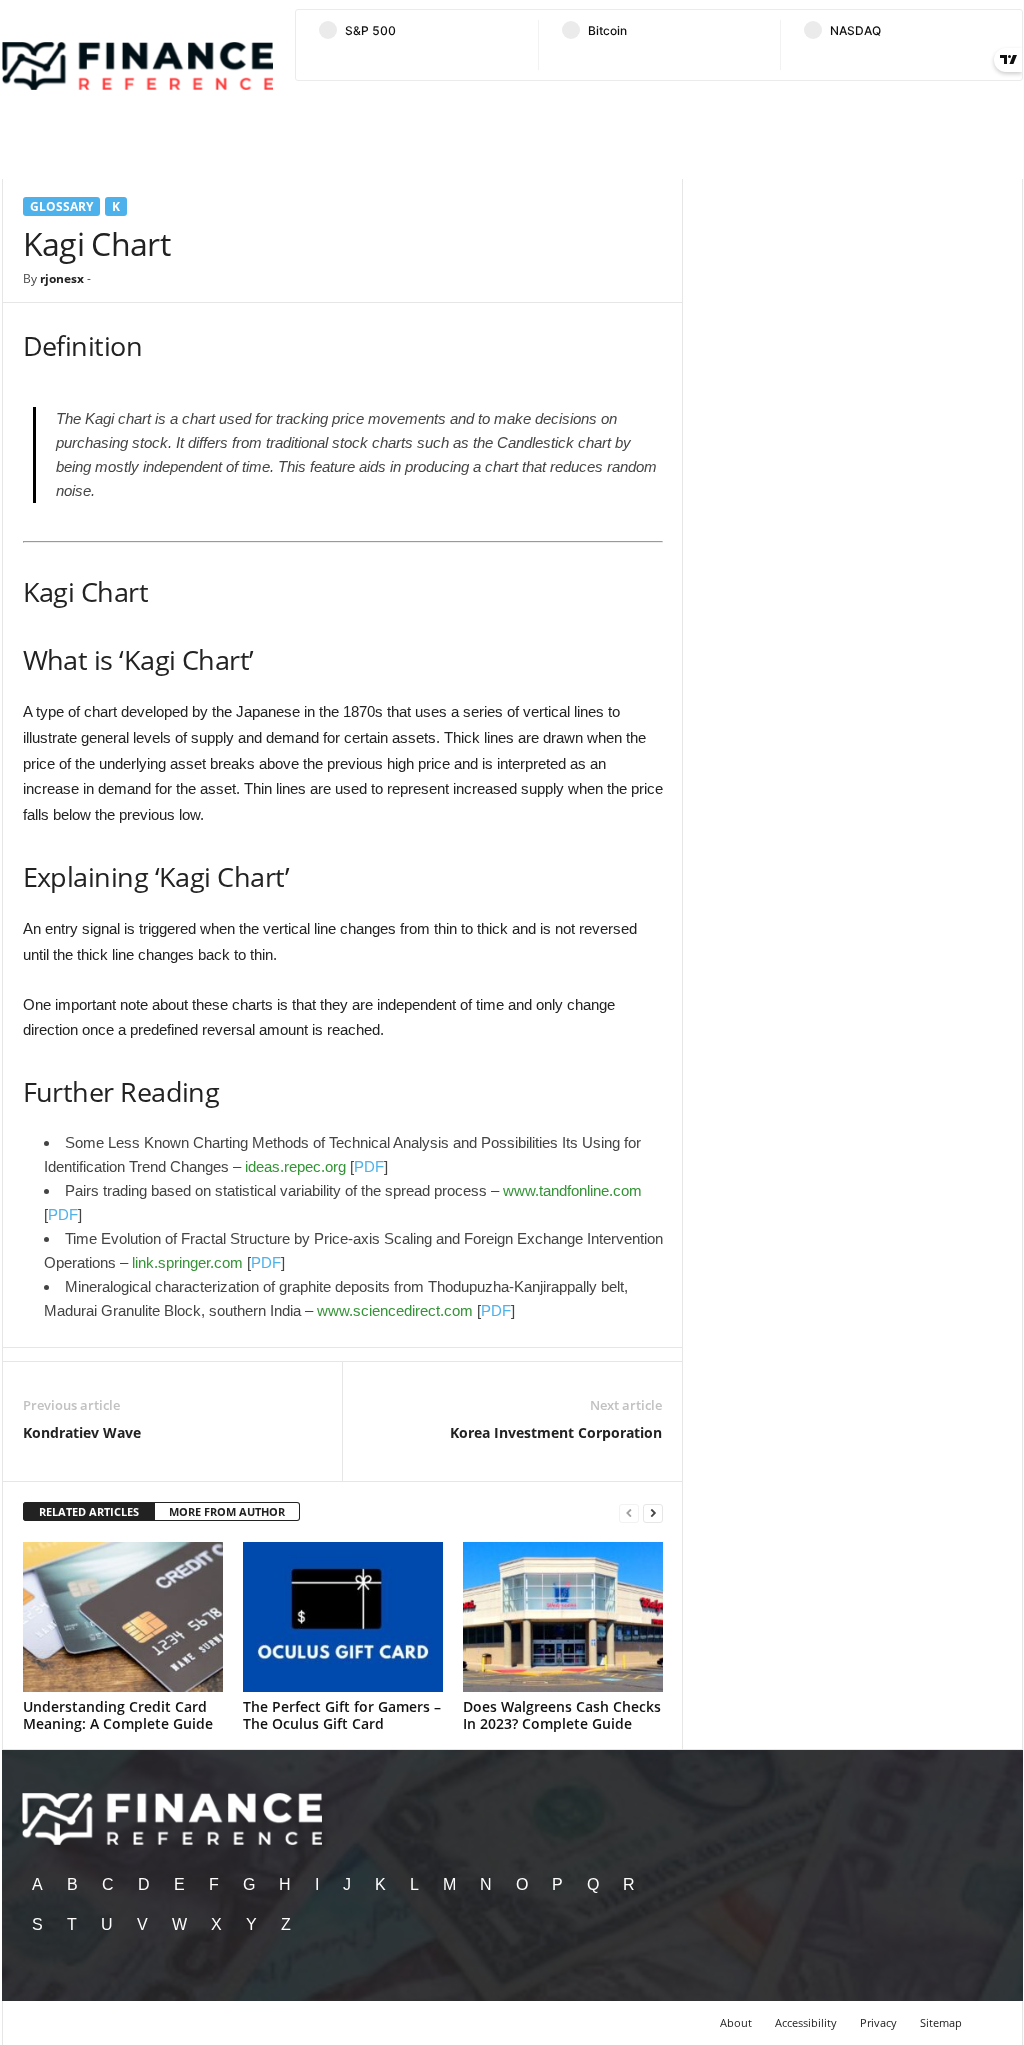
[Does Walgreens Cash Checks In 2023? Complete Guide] (563, 1617)
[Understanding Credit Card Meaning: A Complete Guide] (123, 1617)
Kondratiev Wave (82, 1432)
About (736, 2022)
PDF (369, 1166)
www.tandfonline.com (572, 1190)
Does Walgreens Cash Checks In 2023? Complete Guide (562, 1715)
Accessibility (806, 2022)
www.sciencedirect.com (395, 1310)
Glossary (61, 206)
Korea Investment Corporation (556, 1432)
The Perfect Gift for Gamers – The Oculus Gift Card (342, 1715)
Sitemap (941, 2022)
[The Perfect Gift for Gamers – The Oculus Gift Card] (343, 1617)
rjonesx (62, 278)
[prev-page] (629, 1512)
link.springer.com (187, 1262)
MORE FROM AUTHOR (227, 1511)
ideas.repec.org (295, 1166)
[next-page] (653, 1512)
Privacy (878, 2022)
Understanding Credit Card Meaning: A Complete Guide (118, 1715)
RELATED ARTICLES (89, 1511)
